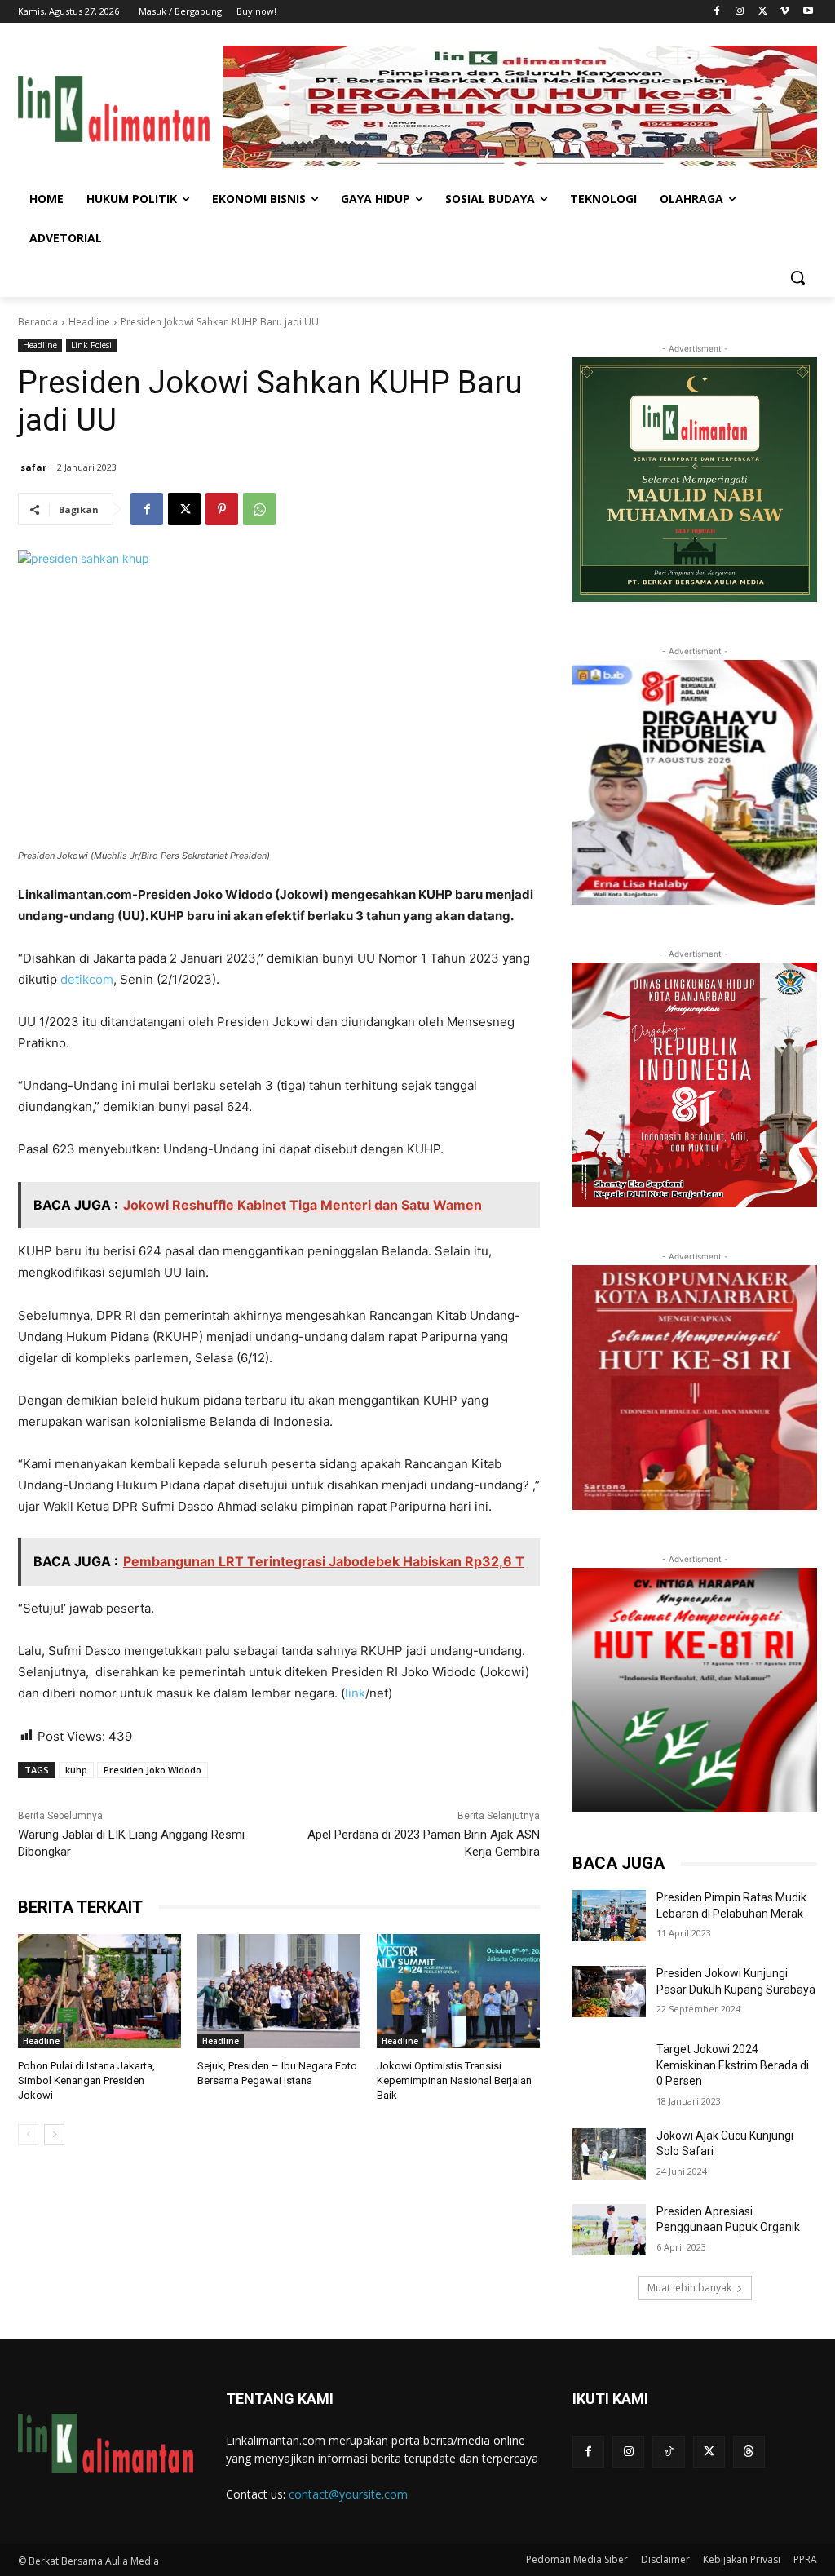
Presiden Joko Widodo (152, 1770)
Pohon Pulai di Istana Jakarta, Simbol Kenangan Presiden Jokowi (86, 2080)
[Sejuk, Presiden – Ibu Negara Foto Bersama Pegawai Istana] (279, 1991)
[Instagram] (740, 12)
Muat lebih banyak (689, 2288)
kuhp (76, 1770)
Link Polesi (91, 345)
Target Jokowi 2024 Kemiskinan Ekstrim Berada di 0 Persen (733, 2065)
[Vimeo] (785, 12)
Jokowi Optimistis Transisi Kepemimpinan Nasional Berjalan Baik (454, 2080)
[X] (763, 12)
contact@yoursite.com (348, 2494)
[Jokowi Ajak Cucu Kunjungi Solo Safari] (609, 2154)
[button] (797, 277)
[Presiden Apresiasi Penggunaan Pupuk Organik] (609, 2230)
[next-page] (54, 2135)
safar (33, 467)
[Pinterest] (222, 509)
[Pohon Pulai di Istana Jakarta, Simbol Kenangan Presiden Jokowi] (99, 1991)
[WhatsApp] (259, 509)
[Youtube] (808, 12)
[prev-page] (28, 2135)
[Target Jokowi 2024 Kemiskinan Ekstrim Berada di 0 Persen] (609, 2067)
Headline (89, 322)
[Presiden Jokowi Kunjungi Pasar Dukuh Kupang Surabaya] (609, 1992)
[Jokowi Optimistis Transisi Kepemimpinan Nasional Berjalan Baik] (458, 1991)
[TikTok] (668, 2452)
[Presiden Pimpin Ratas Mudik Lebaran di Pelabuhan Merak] (609, 1916)
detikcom (87, 979)
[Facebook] (717, 12)
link (355, 1693)
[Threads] (749, 2452)
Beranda (38, 322)
